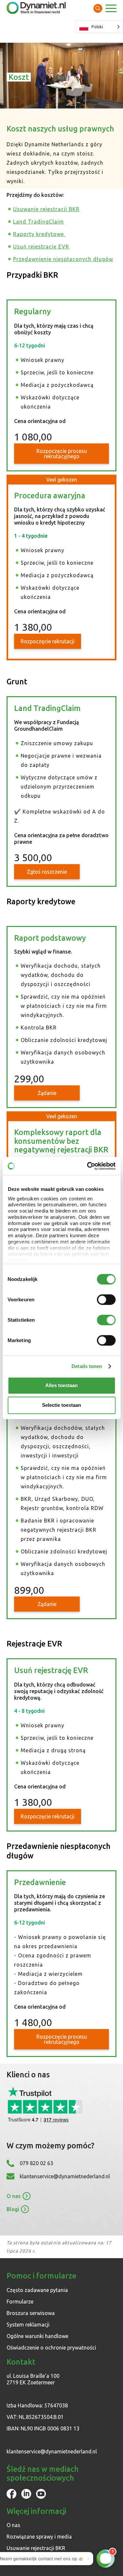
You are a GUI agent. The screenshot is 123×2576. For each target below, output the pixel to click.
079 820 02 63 (36, 2163)
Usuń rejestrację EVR (41, 247)
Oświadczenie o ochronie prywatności (51, 2348)
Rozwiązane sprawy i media (39, 2537)
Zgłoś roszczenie (47, 872)
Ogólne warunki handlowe (37, 2336)
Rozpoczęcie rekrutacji (48, 641)
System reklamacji (28, 2325)
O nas (14, 2196)
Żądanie (47, 1093)
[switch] (106, 1300)
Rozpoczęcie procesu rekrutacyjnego (62, 454)
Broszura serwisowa (31, 2313)
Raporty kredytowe (39, 234)
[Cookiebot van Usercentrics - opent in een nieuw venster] (88, 1166)
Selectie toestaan (61, 1405)
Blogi (13, 2209)
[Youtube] (41, 2497)
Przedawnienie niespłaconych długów (63, 259)
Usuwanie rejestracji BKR (46, 209)
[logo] (36, 8)
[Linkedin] (26, 2497)
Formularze (20, 2302)
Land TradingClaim (39, 222)
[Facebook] (11, 2497)
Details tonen (87, 1366)
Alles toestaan (61, 1385)
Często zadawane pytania (37, 2290)
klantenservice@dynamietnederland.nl (65, 2176)
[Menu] (111, 9)
